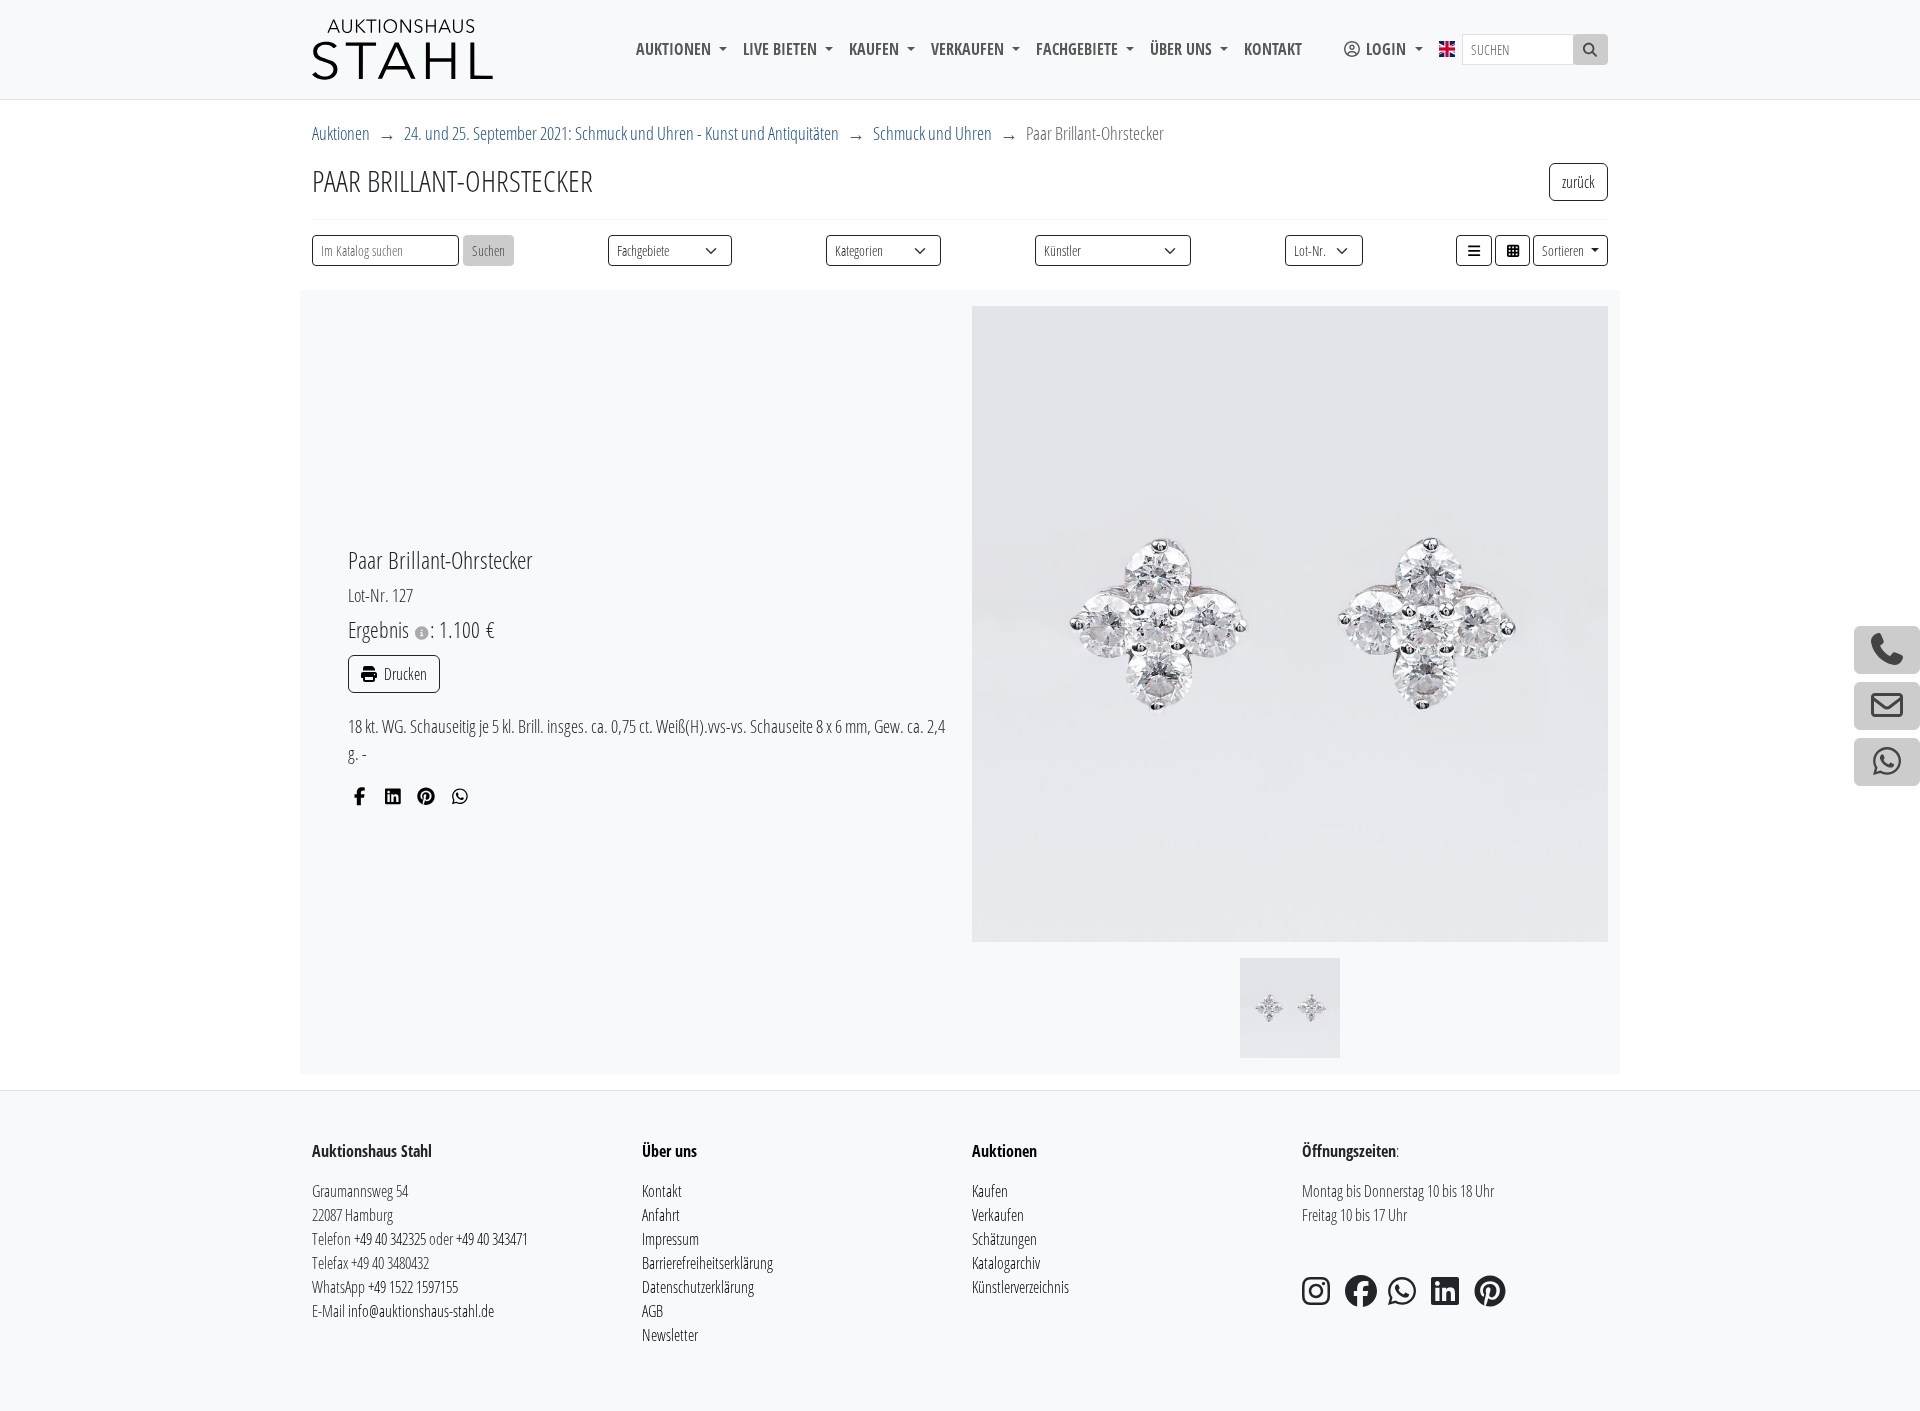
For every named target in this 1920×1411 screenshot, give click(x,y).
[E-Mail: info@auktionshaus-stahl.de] (1887, 706)
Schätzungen (1004, 1239)
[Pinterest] (426, 796)
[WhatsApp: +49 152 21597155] (1887, 762)
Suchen (488, 250)
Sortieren (1564, 250)
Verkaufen (998, 1215)
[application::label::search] (1591, 49)
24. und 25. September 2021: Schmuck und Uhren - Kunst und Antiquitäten (621, 133)
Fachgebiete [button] (1079, 49)
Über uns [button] (1183, 49)
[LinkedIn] (393, 796)
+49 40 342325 (390, 1239)
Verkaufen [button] (969, 49)
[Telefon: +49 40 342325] (1887, 650)
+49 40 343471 (492, 1239)
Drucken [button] (404, 674)
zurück (1578, 182)
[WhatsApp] (460, 796)
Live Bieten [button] (782, 49)
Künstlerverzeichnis (1020, 1287)
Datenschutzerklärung (698, 1287)
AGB (652, 1311)
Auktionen (341, 133)
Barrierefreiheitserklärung (707, 1263)
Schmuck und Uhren (932, 133)
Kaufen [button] (876, 49)
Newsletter (670, 1335)
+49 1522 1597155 (413, 1287)
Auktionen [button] (675, 49)
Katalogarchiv (1006, 1263)
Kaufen (990, 1191)
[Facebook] (359, 796)
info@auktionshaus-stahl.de (421, 1311)
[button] (1474, 250)
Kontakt (1273, 49)
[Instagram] (1322, 1297)
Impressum (670, 1239)
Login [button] (1386, 49)
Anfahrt (661, 1215)
